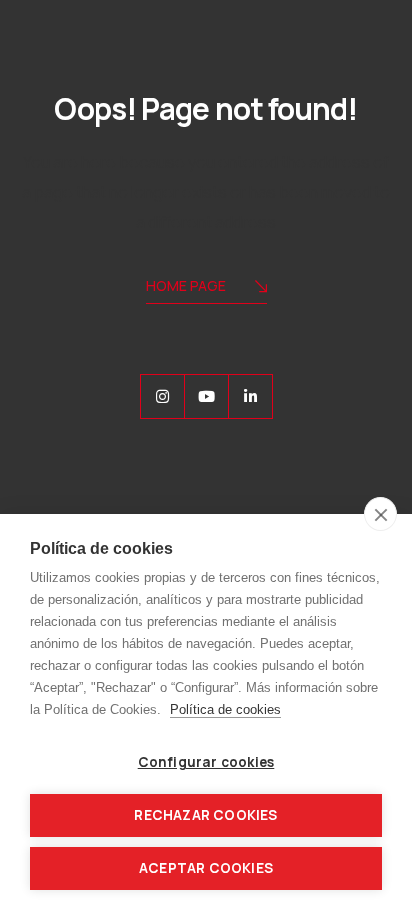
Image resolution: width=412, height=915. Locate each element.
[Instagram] (162, 396)
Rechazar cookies (205, 815)
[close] (380, 514)
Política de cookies (225, 709)
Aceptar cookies (206, 868)
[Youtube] (206, 396)
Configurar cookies (206, 762)
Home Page (186, 285)
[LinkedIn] (250, 396)
